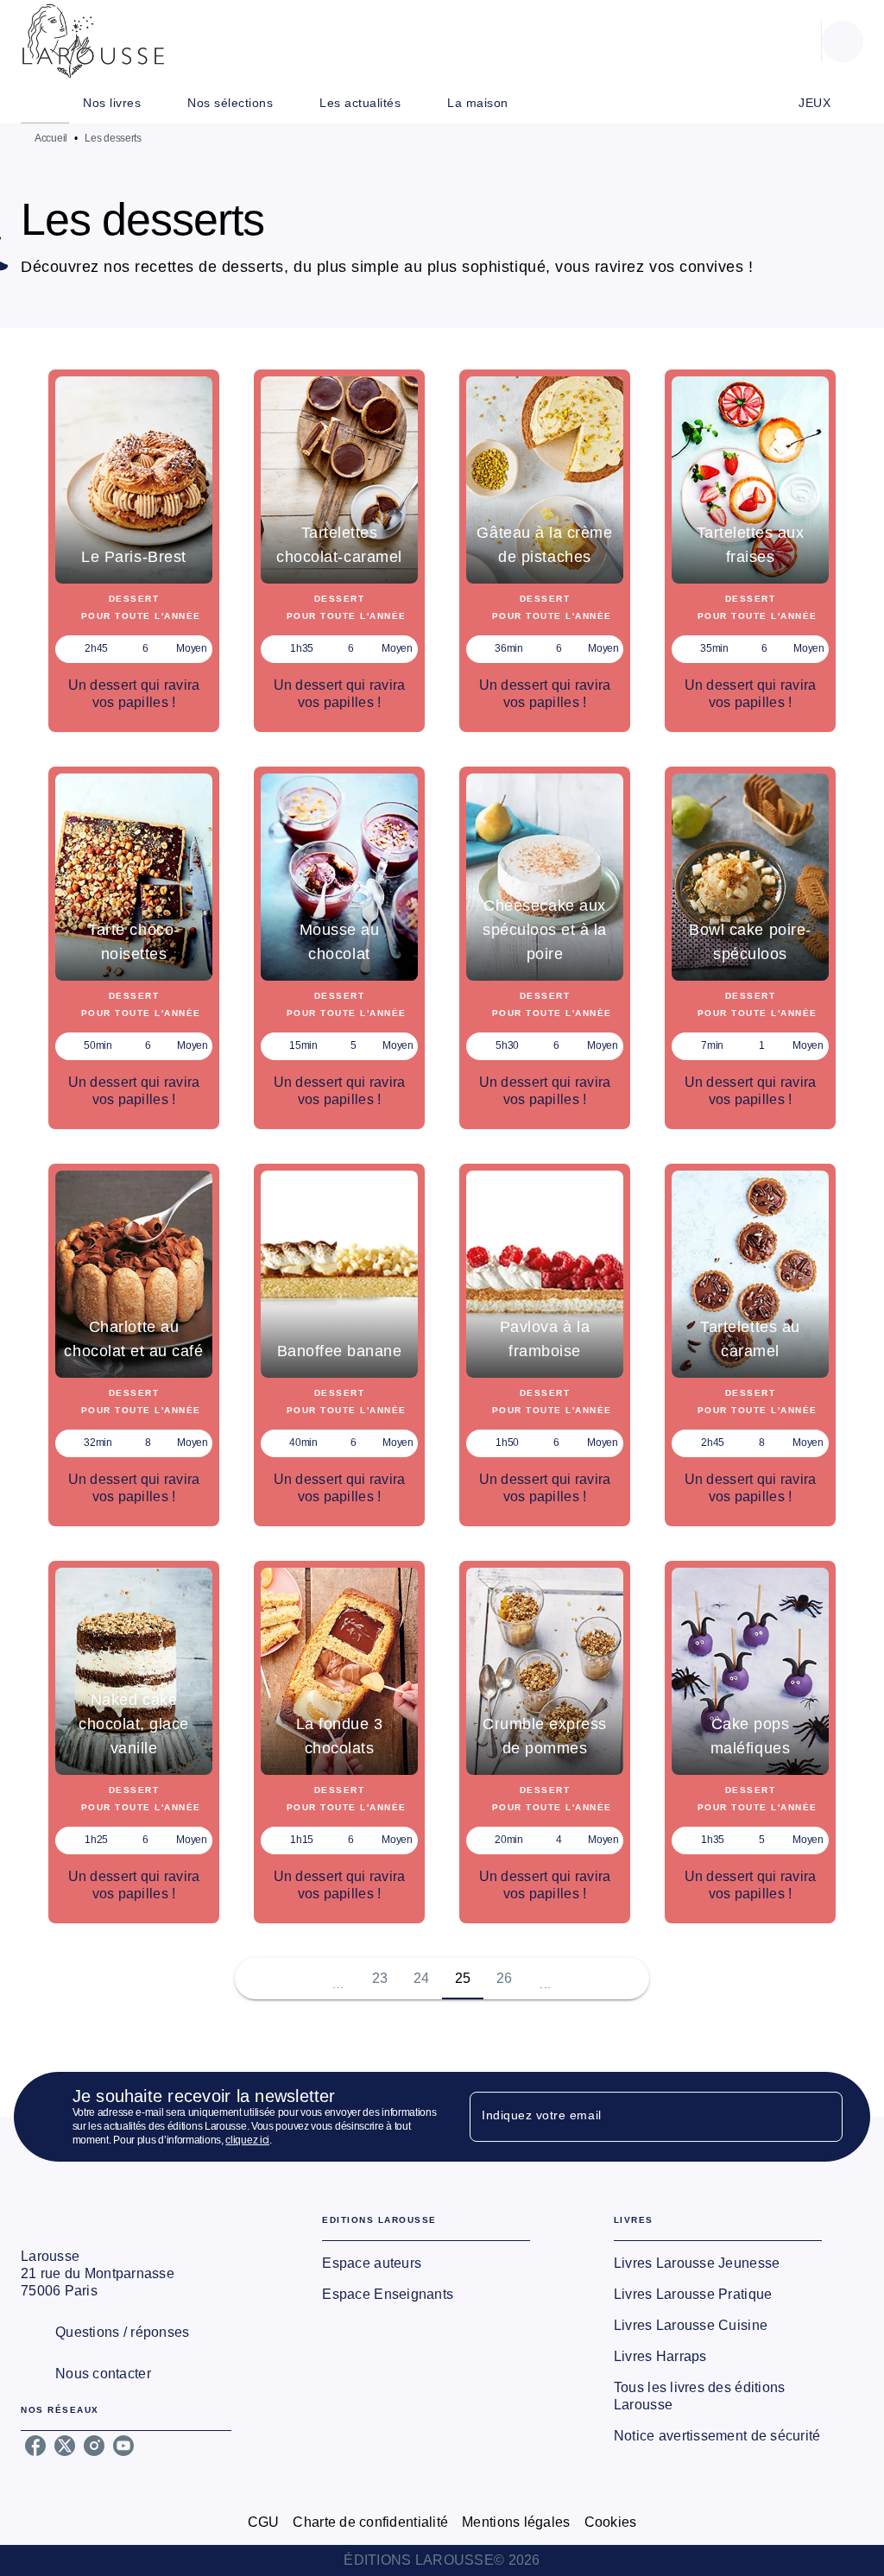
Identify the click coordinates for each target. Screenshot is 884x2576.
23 (380, 1978)
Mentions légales (516, 2522)
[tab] (45, 103)
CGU (264, 2522)
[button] (134, 551)
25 (463, 1978)
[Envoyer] (822, 2117)
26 (505, 1978)
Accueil (51, 138)
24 (422, 1978)
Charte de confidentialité (370, 2522)
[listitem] (35, 2446)
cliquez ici (247, 2140)
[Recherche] (843, 41)
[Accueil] (93, 41)
